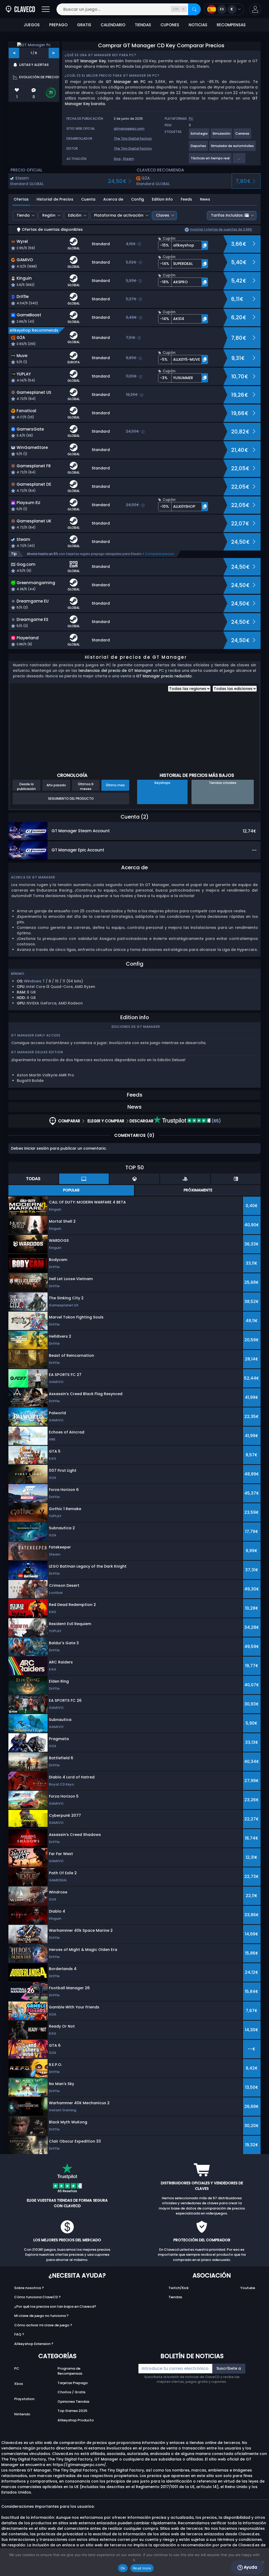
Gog (117, 159)
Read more (142, 2568)
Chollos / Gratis (71, 2392)
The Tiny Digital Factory (133, 138)
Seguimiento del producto (71, 799)
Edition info (162, 199)
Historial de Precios (55, 199)
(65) (216, 1121)
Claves (163, 215)
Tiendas (175, 2297)
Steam (128, 159)
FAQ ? (19, 2334)
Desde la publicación (26, 786)
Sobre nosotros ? (29, 2288)
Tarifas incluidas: (227, 215)
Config (138, 199)
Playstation (24, 2399)
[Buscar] (194, 9)
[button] (255, 9)
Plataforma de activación (119, 215)
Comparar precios (160, 554)
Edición (75, 215)
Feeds (186, 199)
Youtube (248, 2288)
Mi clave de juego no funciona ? (41, 2316)
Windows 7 (34, 981)
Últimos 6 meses (86, 786)
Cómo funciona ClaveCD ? (37, 2297)
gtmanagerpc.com (129, 129)
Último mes (115, 785)
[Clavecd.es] (20, 9)
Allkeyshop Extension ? (34, 2344)
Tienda (23, 215)
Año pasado (56, 785)
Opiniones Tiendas (73, 2402)
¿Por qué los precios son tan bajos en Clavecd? (55, 2307)
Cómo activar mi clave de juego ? (43, 2325)
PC (17, 2368)
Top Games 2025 (72, 2411)
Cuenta (88, 199)
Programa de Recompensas (70, 2371)
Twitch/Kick (179, 2288)
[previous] (14, 53)
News (205, 199)
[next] (54, 53)
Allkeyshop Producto (76, 2420)
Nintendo (22, 2414)
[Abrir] (46, 9)
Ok (123, 2568)
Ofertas (21, 199)
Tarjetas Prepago (73, 2383)
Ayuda (250, 2567)
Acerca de (113, 199)
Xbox (19, 2384)
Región (49, 215)
